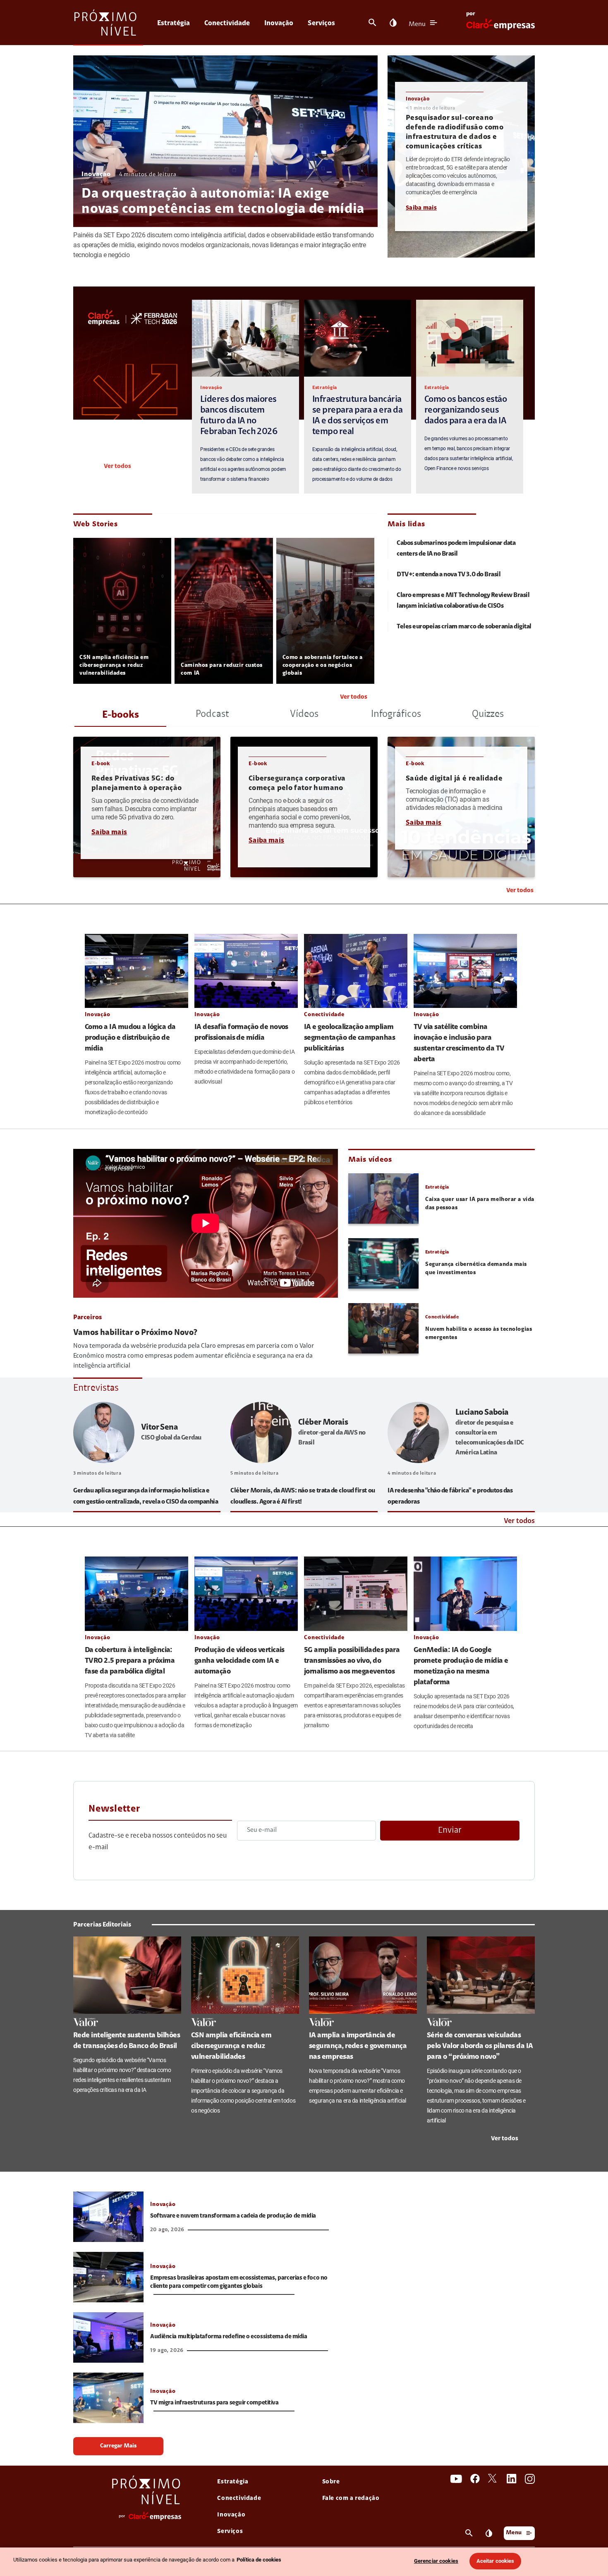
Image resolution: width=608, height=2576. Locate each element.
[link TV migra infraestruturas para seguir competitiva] (108, 2398)
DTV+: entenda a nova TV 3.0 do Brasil (449, 575)
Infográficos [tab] (396, 714)
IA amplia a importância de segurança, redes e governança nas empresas (358, 2046)
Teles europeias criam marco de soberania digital (464, 627)
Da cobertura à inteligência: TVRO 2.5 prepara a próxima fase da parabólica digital (130, 1661)
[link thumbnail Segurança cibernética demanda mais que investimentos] (383, 1263)
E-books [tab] (121, 715)
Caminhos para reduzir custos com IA (222, 670)
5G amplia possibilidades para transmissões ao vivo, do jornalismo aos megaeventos (352, 1661)
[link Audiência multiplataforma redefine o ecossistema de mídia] (108, 2337)
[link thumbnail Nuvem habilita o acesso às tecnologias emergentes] (383, 1328)
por (471, 14)
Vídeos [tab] (304, 714)
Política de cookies (259, 2560)
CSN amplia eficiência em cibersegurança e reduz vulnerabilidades (114, 666)
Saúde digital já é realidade (454, 779)
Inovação (279, 23)
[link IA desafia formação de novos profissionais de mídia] (246, 971)
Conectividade (227, 23)
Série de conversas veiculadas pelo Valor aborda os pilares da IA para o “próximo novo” (480, 2046)
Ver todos (117, 467)
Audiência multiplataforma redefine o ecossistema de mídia (229, 2337)
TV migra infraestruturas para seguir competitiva (214, 2403)
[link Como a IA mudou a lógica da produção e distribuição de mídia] (136, 971)
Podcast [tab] (212, 714)
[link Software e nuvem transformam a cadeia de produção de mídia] (108, 2217)
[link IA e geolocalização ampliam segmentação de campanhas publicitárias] (356, 971)
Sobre (331, 2482)
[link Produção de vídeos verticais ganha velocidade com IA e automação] (246, 1594)
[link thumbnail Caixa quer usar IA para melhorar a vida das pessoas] (383, 1198)
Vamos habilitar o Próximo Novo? (135, 1333)
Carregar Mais (118, 2446)
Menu (417, 24)
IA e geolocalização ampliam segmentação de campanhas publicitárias (349, 1038)
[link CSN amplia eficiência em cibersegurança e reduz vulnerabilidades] (245, 1975)
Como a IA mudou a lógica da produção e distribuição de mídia (130, 1038)
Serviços (321, 23)
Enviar (450, 1830)
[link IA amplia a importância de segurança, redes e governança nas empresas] (363, 1975)
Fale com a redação (351, 2498)
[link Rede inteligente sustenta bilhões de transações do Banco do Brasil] (127, 1975)
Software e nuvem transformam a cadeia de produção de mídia (233, 2216)
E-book (101, 764)
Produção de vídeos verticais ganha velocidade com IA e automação (239, 1661)
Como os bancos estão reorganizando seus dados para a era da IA (466, 411)
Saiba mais (421, 208)
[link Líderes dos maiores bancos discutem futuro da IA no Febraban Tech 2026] (245, 338)
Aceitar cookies (495, 2561)
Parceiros (87, 1318)
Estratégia (174, 23)
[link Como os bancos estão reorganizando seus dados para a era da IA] (470, 338)
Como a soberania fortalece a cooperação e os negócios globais (323, 666)
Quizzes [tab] (488, 714)
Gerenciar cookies (436, 2561)
